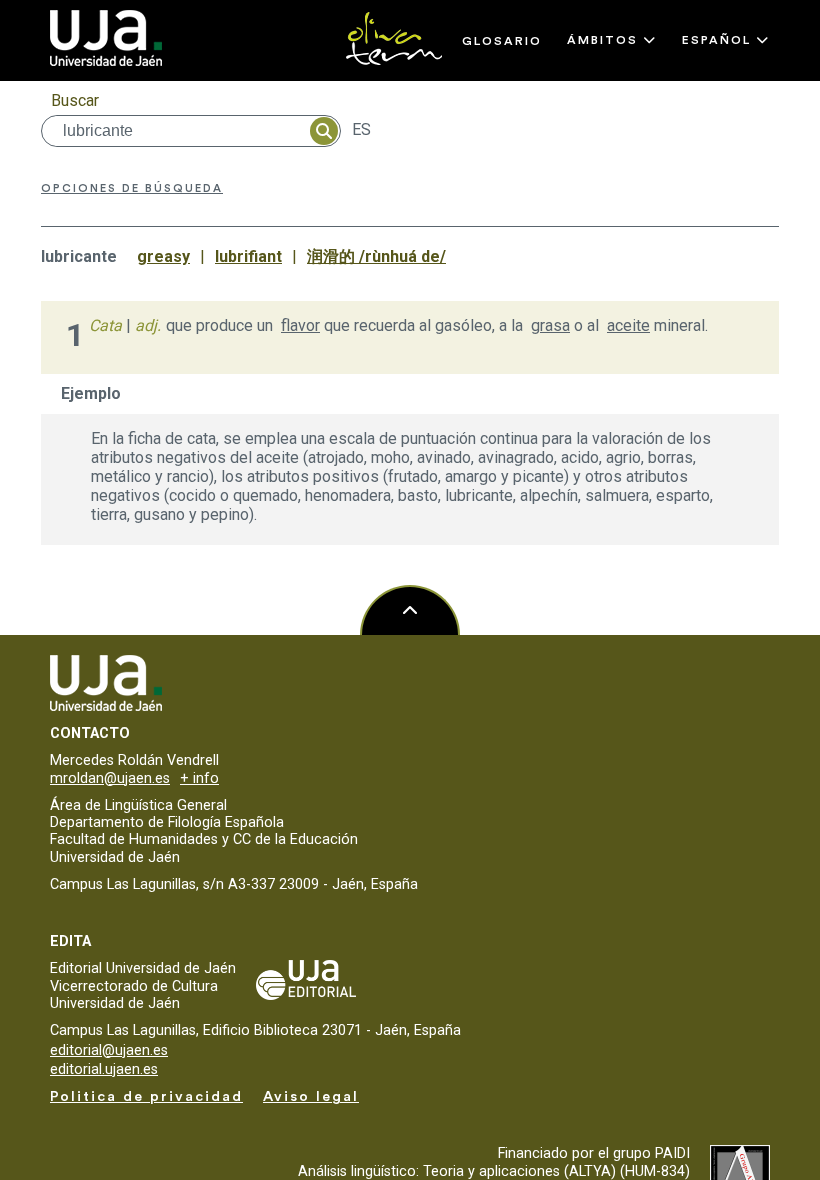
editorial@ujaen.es (109, 1050)
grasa (550, 325)
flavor (300, 325)
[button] (612, 40)
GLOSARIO (502, 41)
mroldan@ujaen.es (110, 778)
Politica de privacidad (146, 1096)
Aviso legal (311, 1096)
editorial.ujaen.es (104, 1069)
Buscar (75, 100)
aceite (628, 325)
